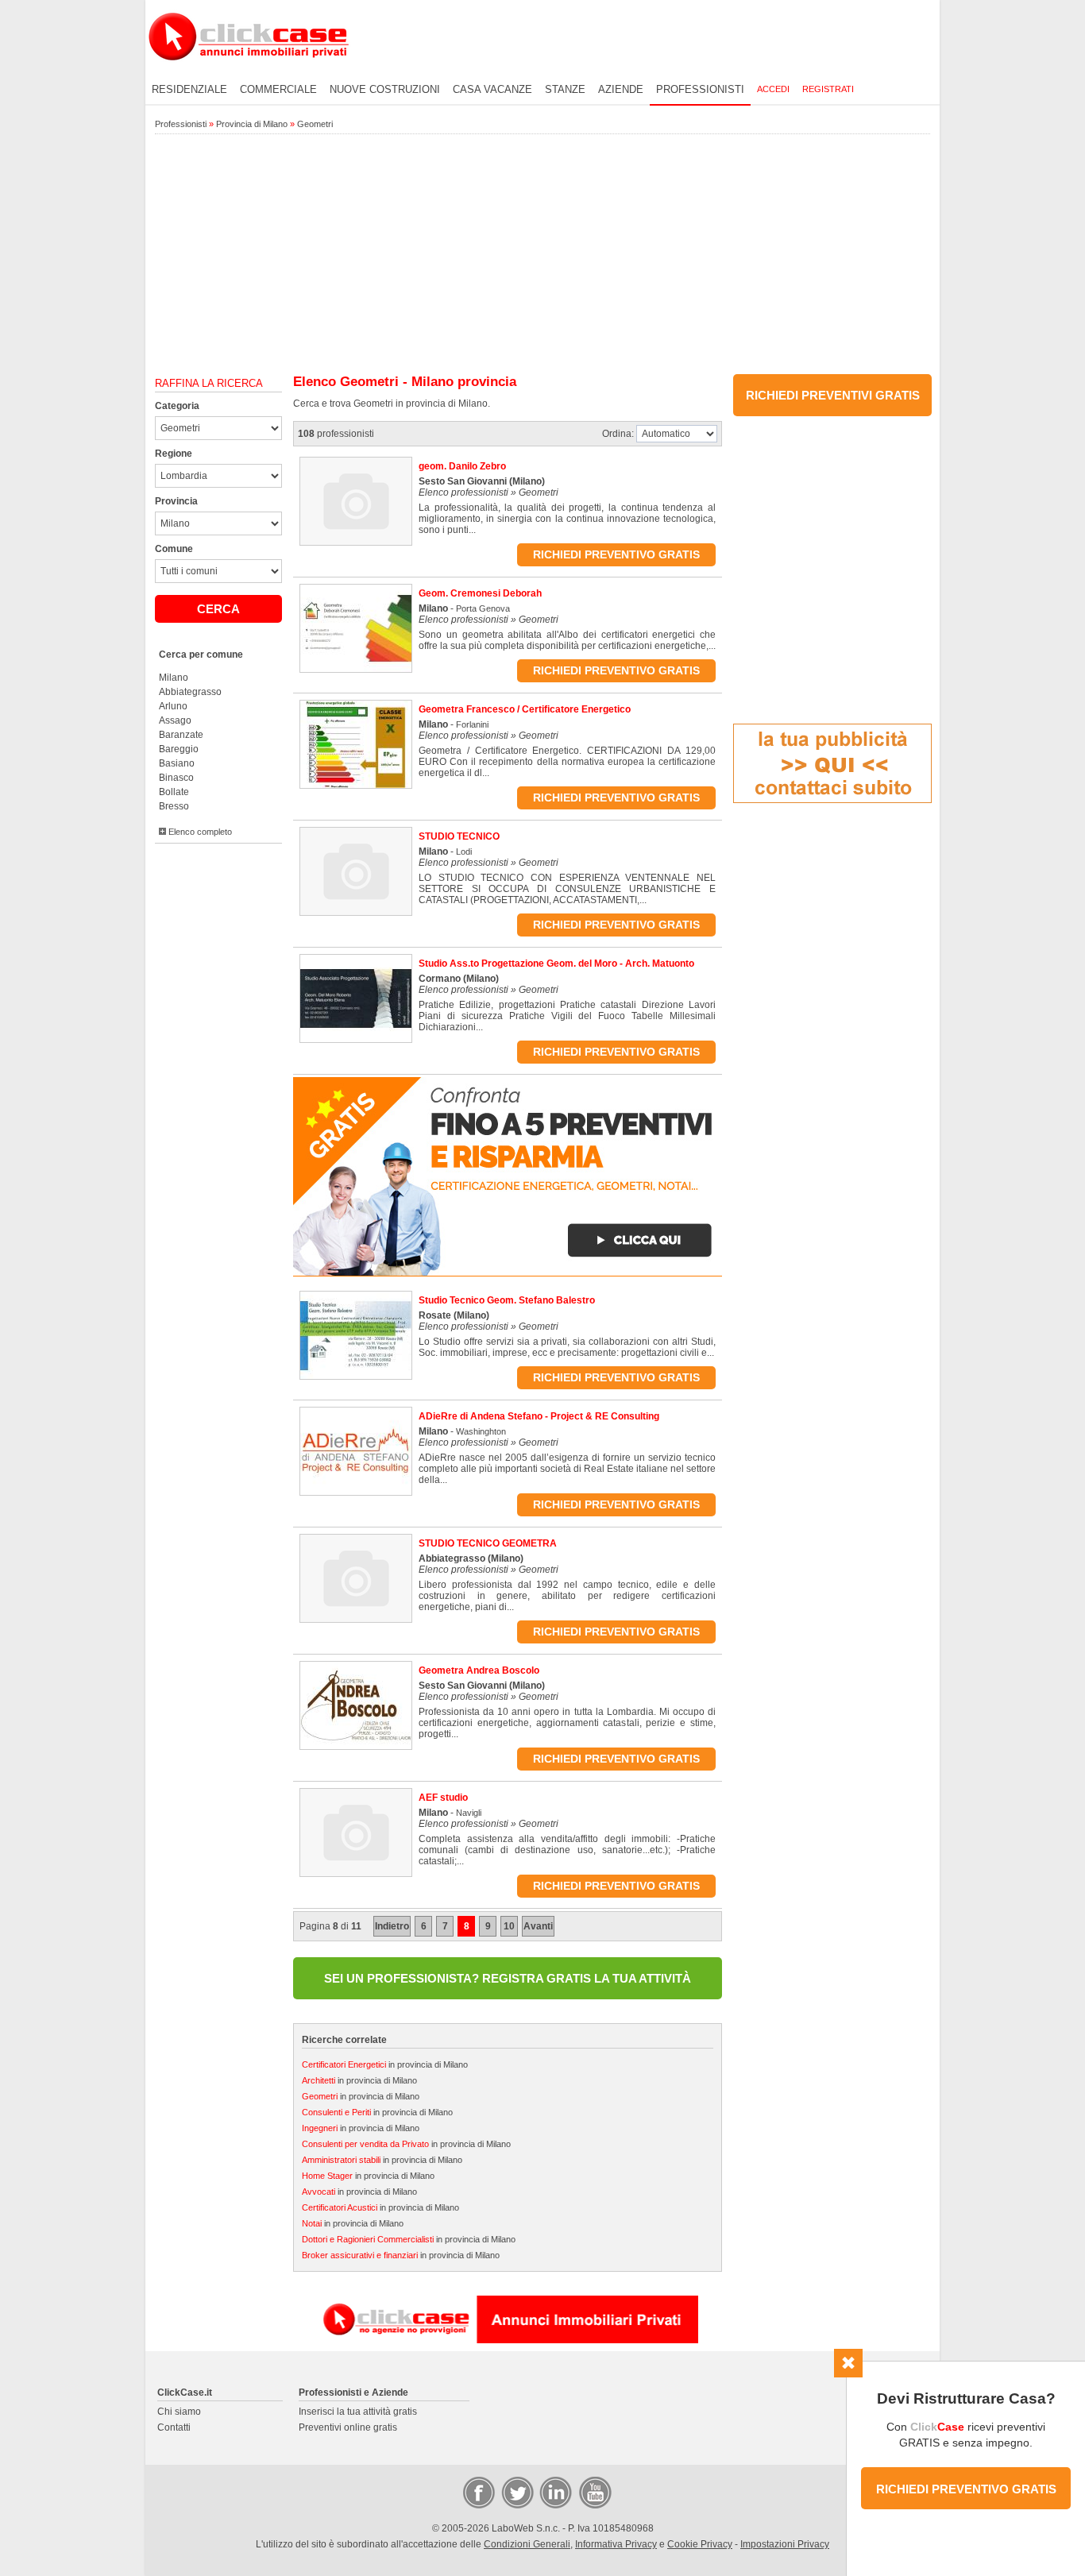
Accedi (773, 89)
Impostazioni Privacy (785, 2544)
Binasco (176, 778)
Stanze (565, 89)
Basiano (177, 763)
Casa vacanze (492, 89)
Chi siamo (179, 2412)
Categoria (177, 406)
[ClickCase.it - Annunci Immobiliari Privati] (249, 71)
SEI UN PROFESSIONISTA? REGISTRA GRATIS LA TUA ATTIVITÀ (508, 1978)
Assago (175, 720)
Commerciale (278, 89)
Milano (174, 678)
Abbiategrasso (190, 692)
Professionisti (700, 89)
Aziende (621, 89)
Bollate (174, 792)
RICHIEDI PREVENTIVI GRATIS (833, 395)
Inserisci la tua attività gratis (358, 2412)
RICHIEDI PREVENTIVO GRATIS (966, 2489)
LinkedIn (554, 2492)
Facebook (478, 2492)
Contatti (174, 2427)
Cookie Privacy (700, 2544)
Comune (174, 549)
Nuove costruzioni (385, 89)
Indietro (392, 1926)
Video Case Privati (594, 2492)
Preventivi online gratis (348, 2427)
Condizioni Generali (527, 2544)
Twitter (516, 2492)
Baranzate (181, 735)
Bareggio (179, 749)
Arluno (173, 706)
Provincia (176, 501)
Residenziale (189, 89)
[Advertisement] (542, 255)
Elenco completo (199, 832)
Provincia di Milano (252, 124)
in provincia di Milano (385, 2064)
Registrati (828, 89)
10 (509, 1926)
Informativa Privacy (616, 2544)
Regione (174, 454)
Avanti (538, 1926)
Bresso (174, 806)
